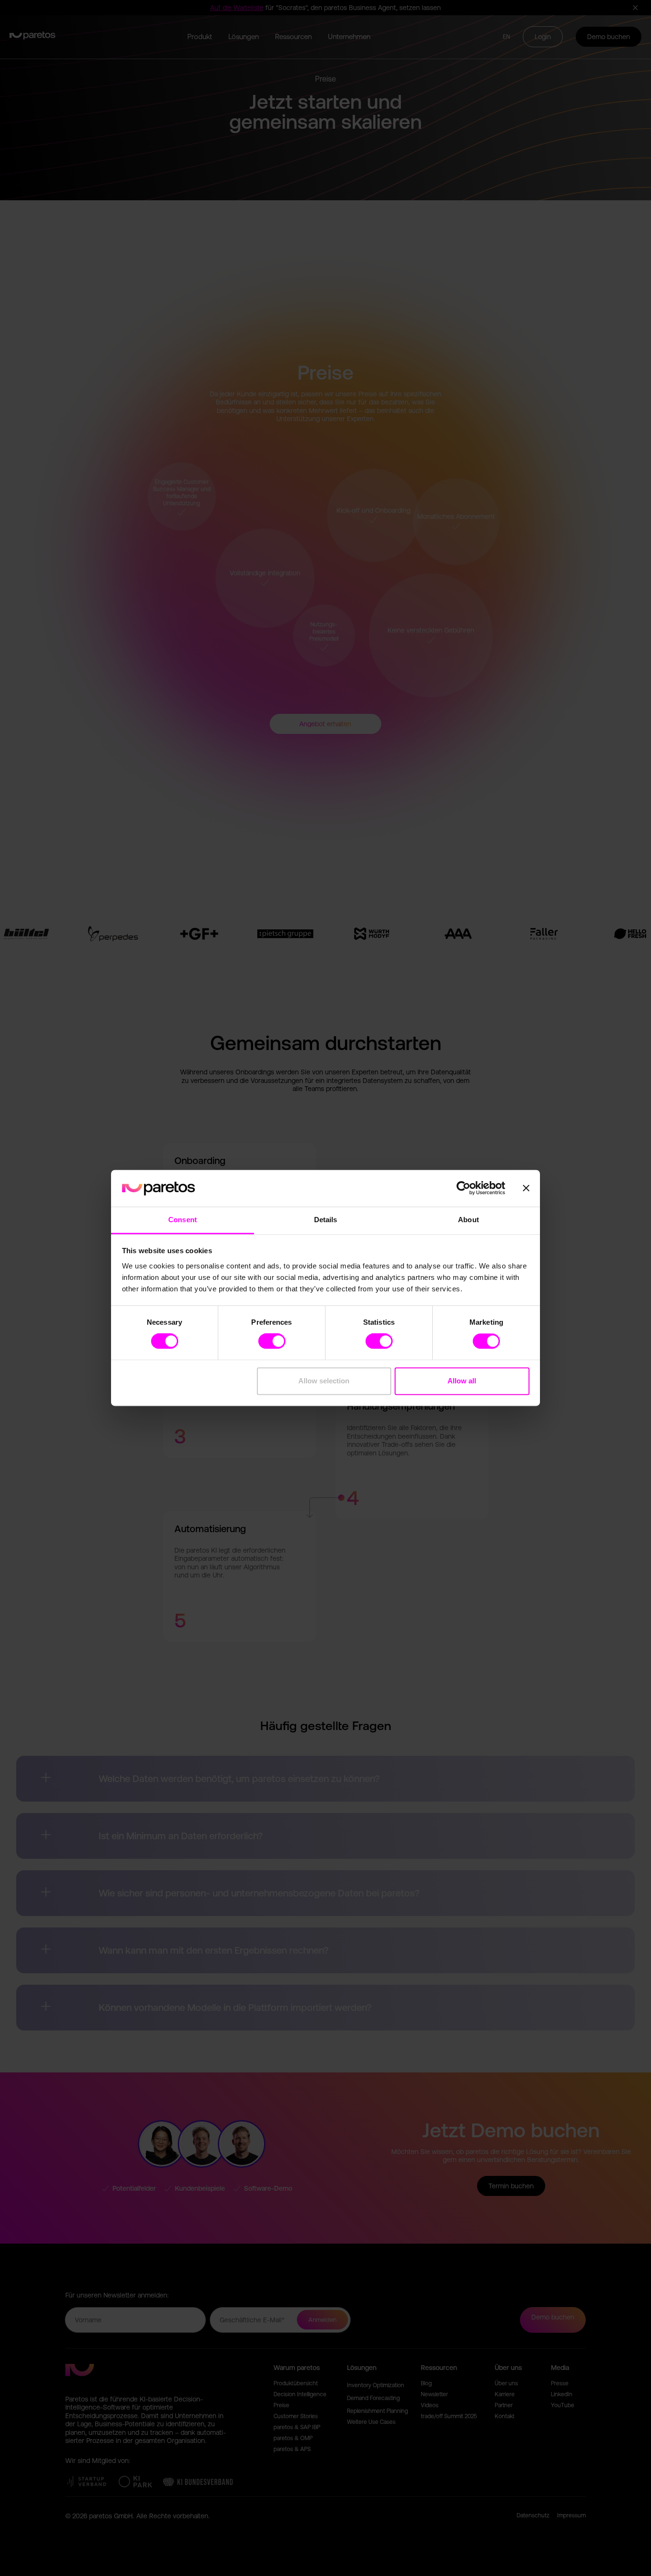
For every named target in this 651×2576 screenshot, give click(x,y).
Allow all (462, 1381)
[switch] (272, 1341)
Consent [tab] (183, 1220)
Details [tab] (326, 1220)
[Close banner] (526, 1188)
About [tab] (468, 1220)
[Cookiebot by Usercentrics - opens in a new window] (463, 1188)
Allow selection (324, 1381)
